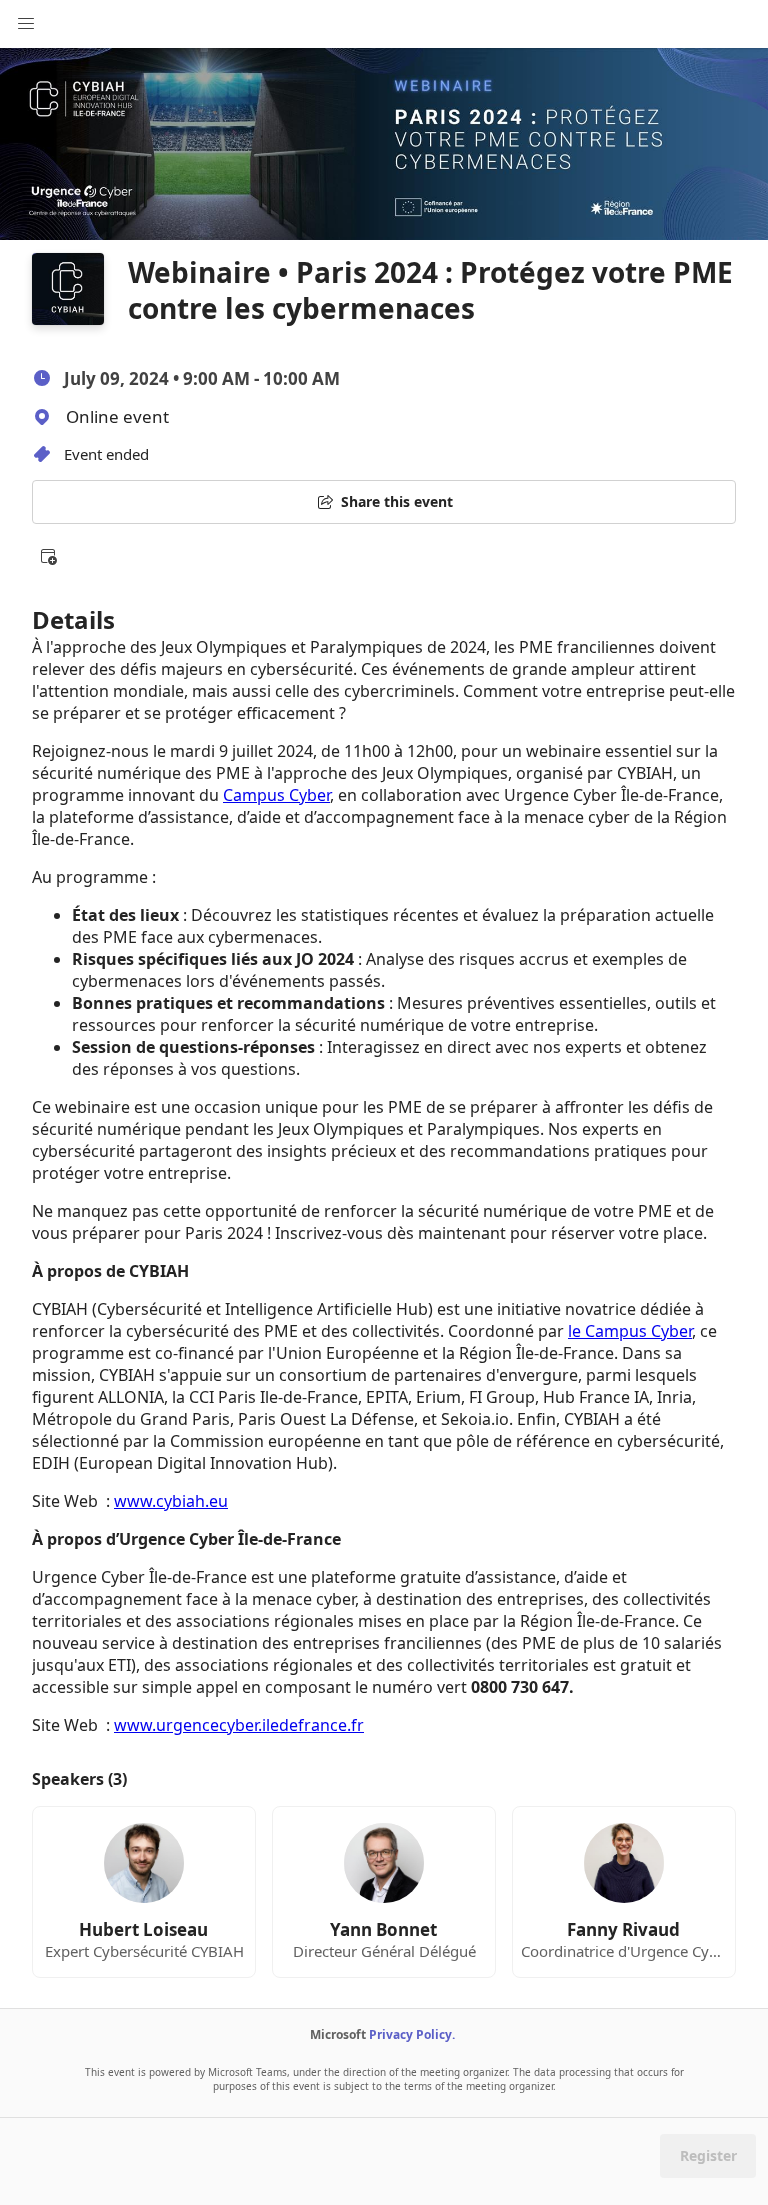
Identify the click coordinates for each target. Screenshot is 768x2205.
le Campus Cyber (630, 1331)
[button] (48, 556)
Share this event (397, 501)
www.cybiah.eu (171, 1501)
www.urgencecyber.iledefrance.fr (239, 1725)
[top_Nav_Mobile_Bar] (26, 24)
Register (708, 2155)
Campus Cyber (276, 795)
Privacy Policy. (412, 2034)
